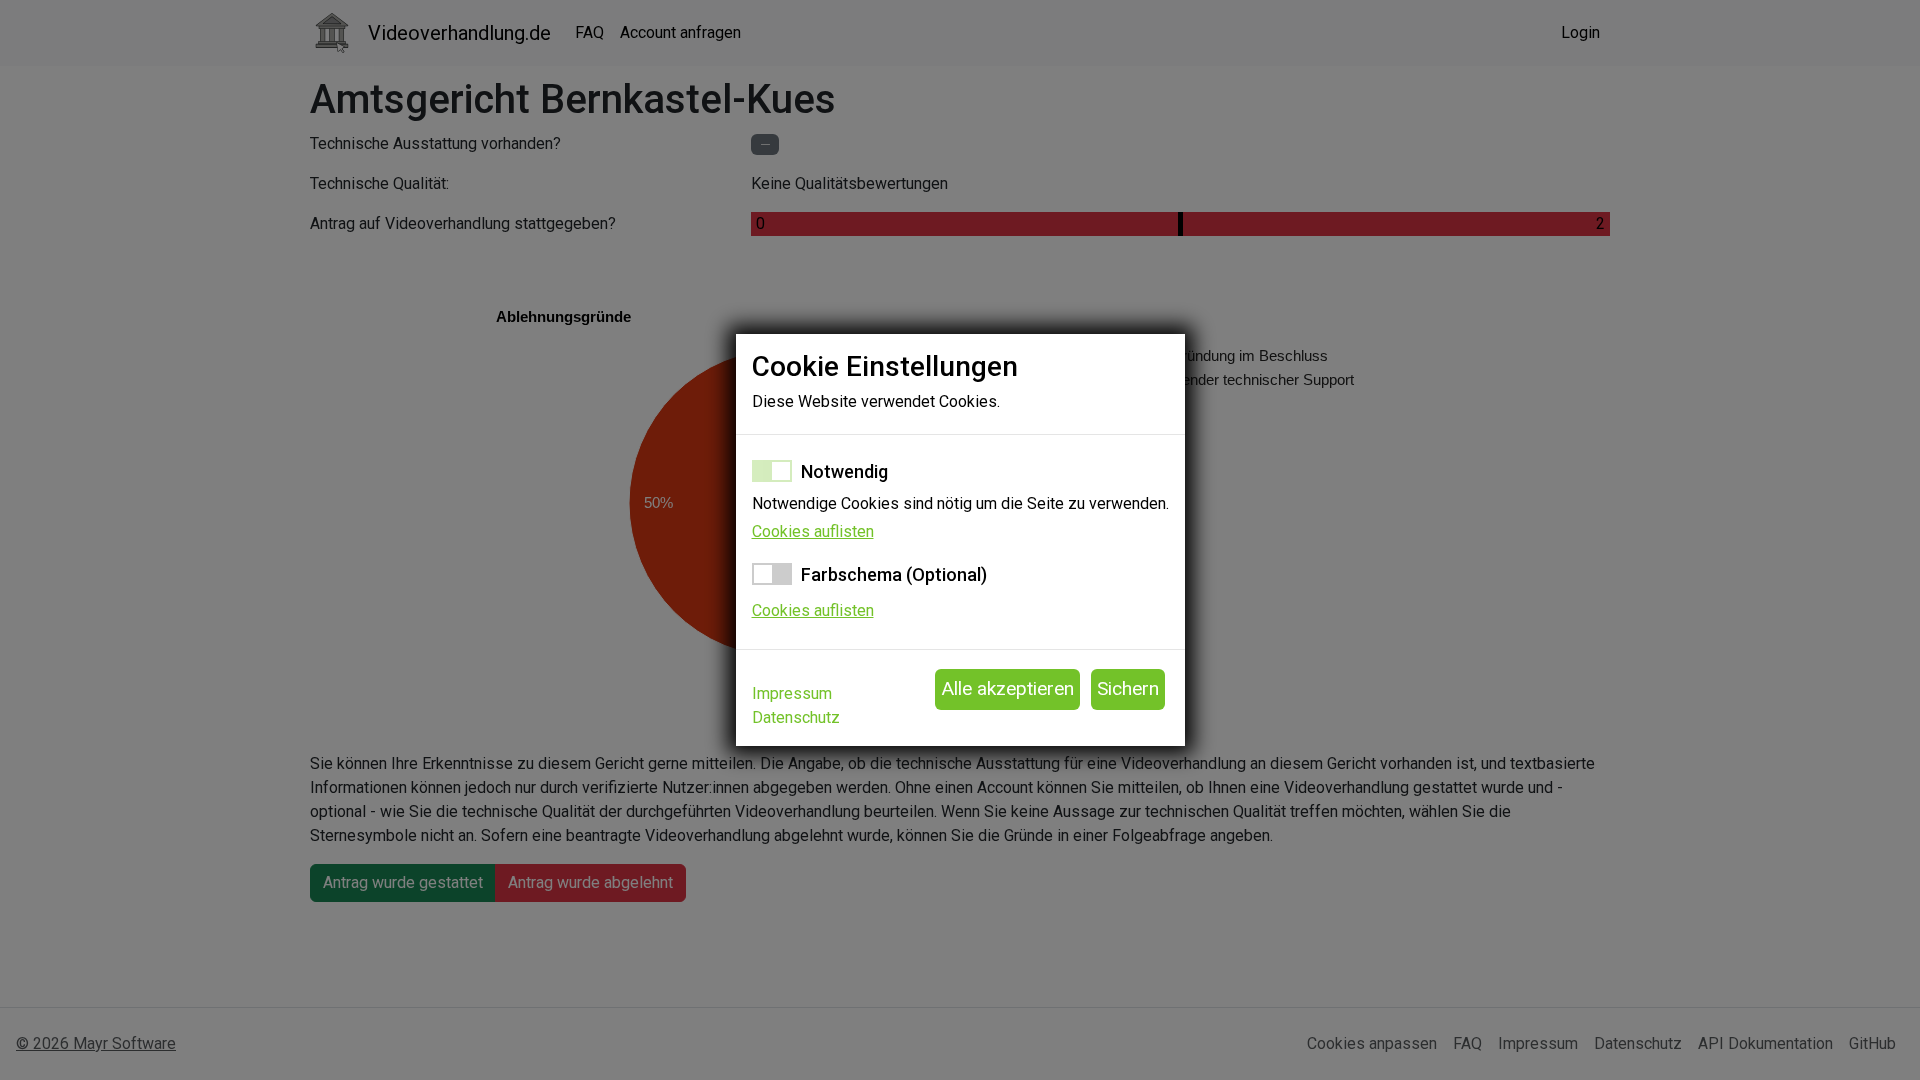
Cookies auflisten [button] (813, 531)
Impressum (792, 693)
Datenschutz (796, 717)
